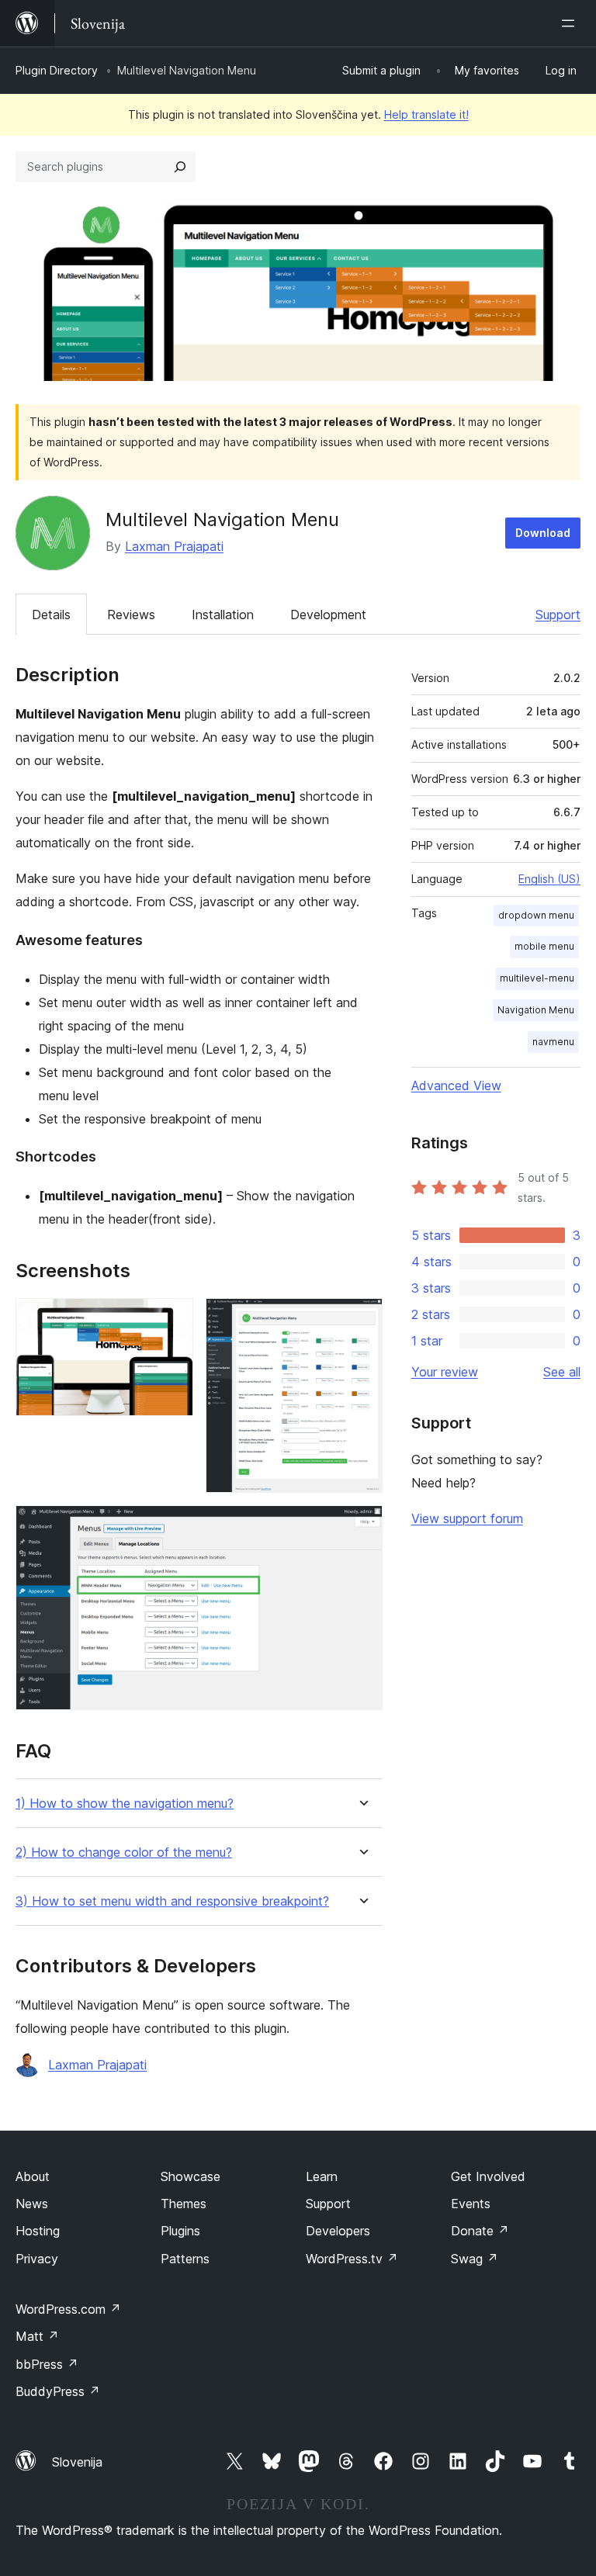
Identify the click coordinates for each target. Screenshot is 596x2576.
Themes (184, 2204)
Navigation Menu (536, 1010)
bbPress (47, 2364)
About (33, 2176)
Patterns (185, 2259)
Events (471, 2204)
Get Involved (488, 2176)
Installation (223, 615)
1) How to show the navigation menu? (125, 1804)
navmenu (553, 1042)
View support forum (467, 1518)
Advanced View (456, 1085)
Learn (322, 2176)
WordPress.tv (352, 2259)
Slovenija (77, 2462)
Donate (480, 2231)
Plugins (180, 2231)
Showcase (191, 2176)
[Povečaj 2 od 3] (362, 1319)
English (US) (549, 879)
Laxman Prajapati (174, 546)
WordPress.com (68, 2309)
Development (328, 615)
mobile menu (544, 946)
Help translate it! (426, 114)
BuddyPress (58, 2391)
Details (51, 615)
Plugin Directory (57, 70)
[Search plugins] (180, 167)
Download (543, 533)
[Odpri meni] (571, 23)
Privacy (37, 2259)
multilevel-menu (537, 978)
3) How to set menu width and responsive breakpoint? (172, 1901)
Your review (445, 1372)
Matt (37, 2336)
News (32, 2204)
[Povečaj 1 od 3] (172, 1319)
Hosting (38, 2231)
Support (558, 615)
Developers (338, 2231)
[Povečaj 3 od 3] (362, 1526)
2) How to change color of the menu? (124, 1852)
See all (562, 1372)
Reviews (131, 615)
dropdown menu (536, 915)
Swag (475, 2259)
